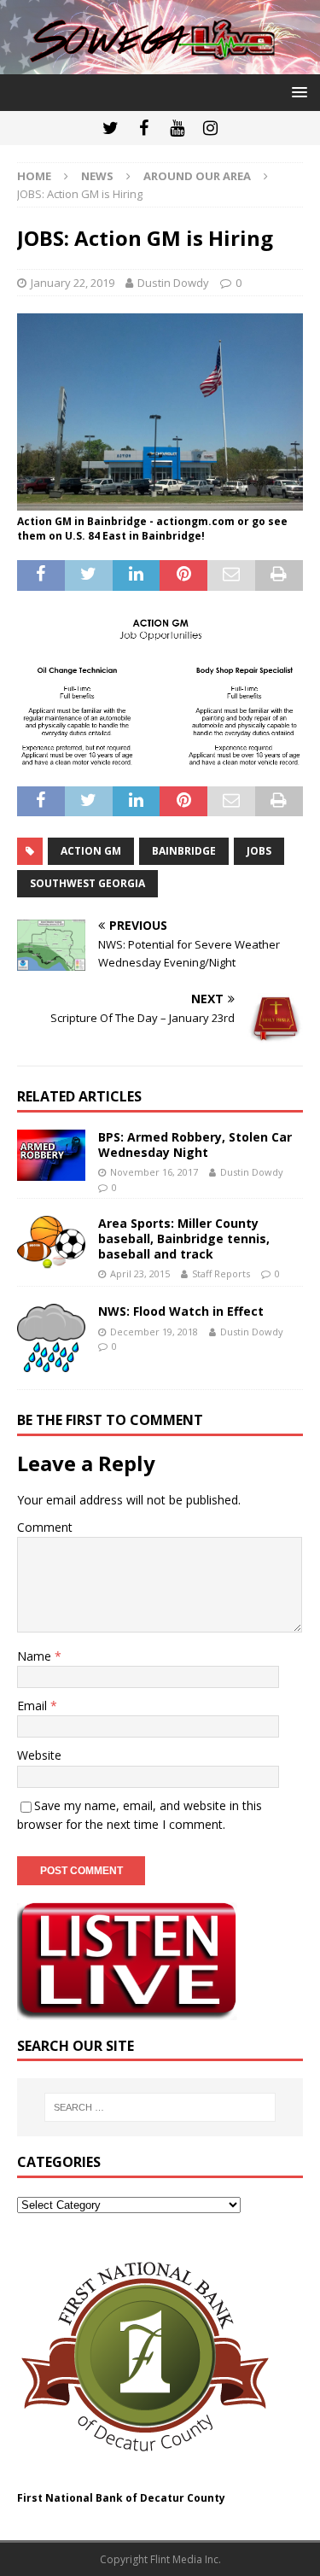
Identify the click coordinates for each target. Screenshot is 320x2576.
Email (34, 1706)
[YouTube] (177, 128)
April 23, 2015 (140, 1273)
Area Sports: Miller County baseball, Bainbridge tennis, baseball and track (184, 1238)
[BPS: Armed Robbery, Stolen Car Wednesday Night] (51, 1155)
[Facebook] (144, 128)
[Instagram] (210, 128)
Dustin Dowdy (173, 283)
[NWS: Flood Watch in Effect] (51, 1338)
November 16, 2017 (154, 1172)
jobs (259, 851)
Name (36, 1656)
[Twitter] (111, 128)
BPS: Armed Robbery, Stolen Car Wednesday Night (195, 1145)
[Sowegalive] (160, 64)
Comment (45, 1527)
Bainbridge (184, 851)
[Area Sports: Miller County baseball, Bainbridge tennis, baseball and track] (51, 1243)
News (97, 176)
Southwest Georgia (87, 883)
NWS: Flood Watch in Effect (181, 1311)
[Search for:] (160, 2107)
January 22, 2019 (73, 283)
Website (39, 1755)
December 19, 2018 (154, 1332)
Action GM (91, 851)
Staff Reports (221, 1273)
